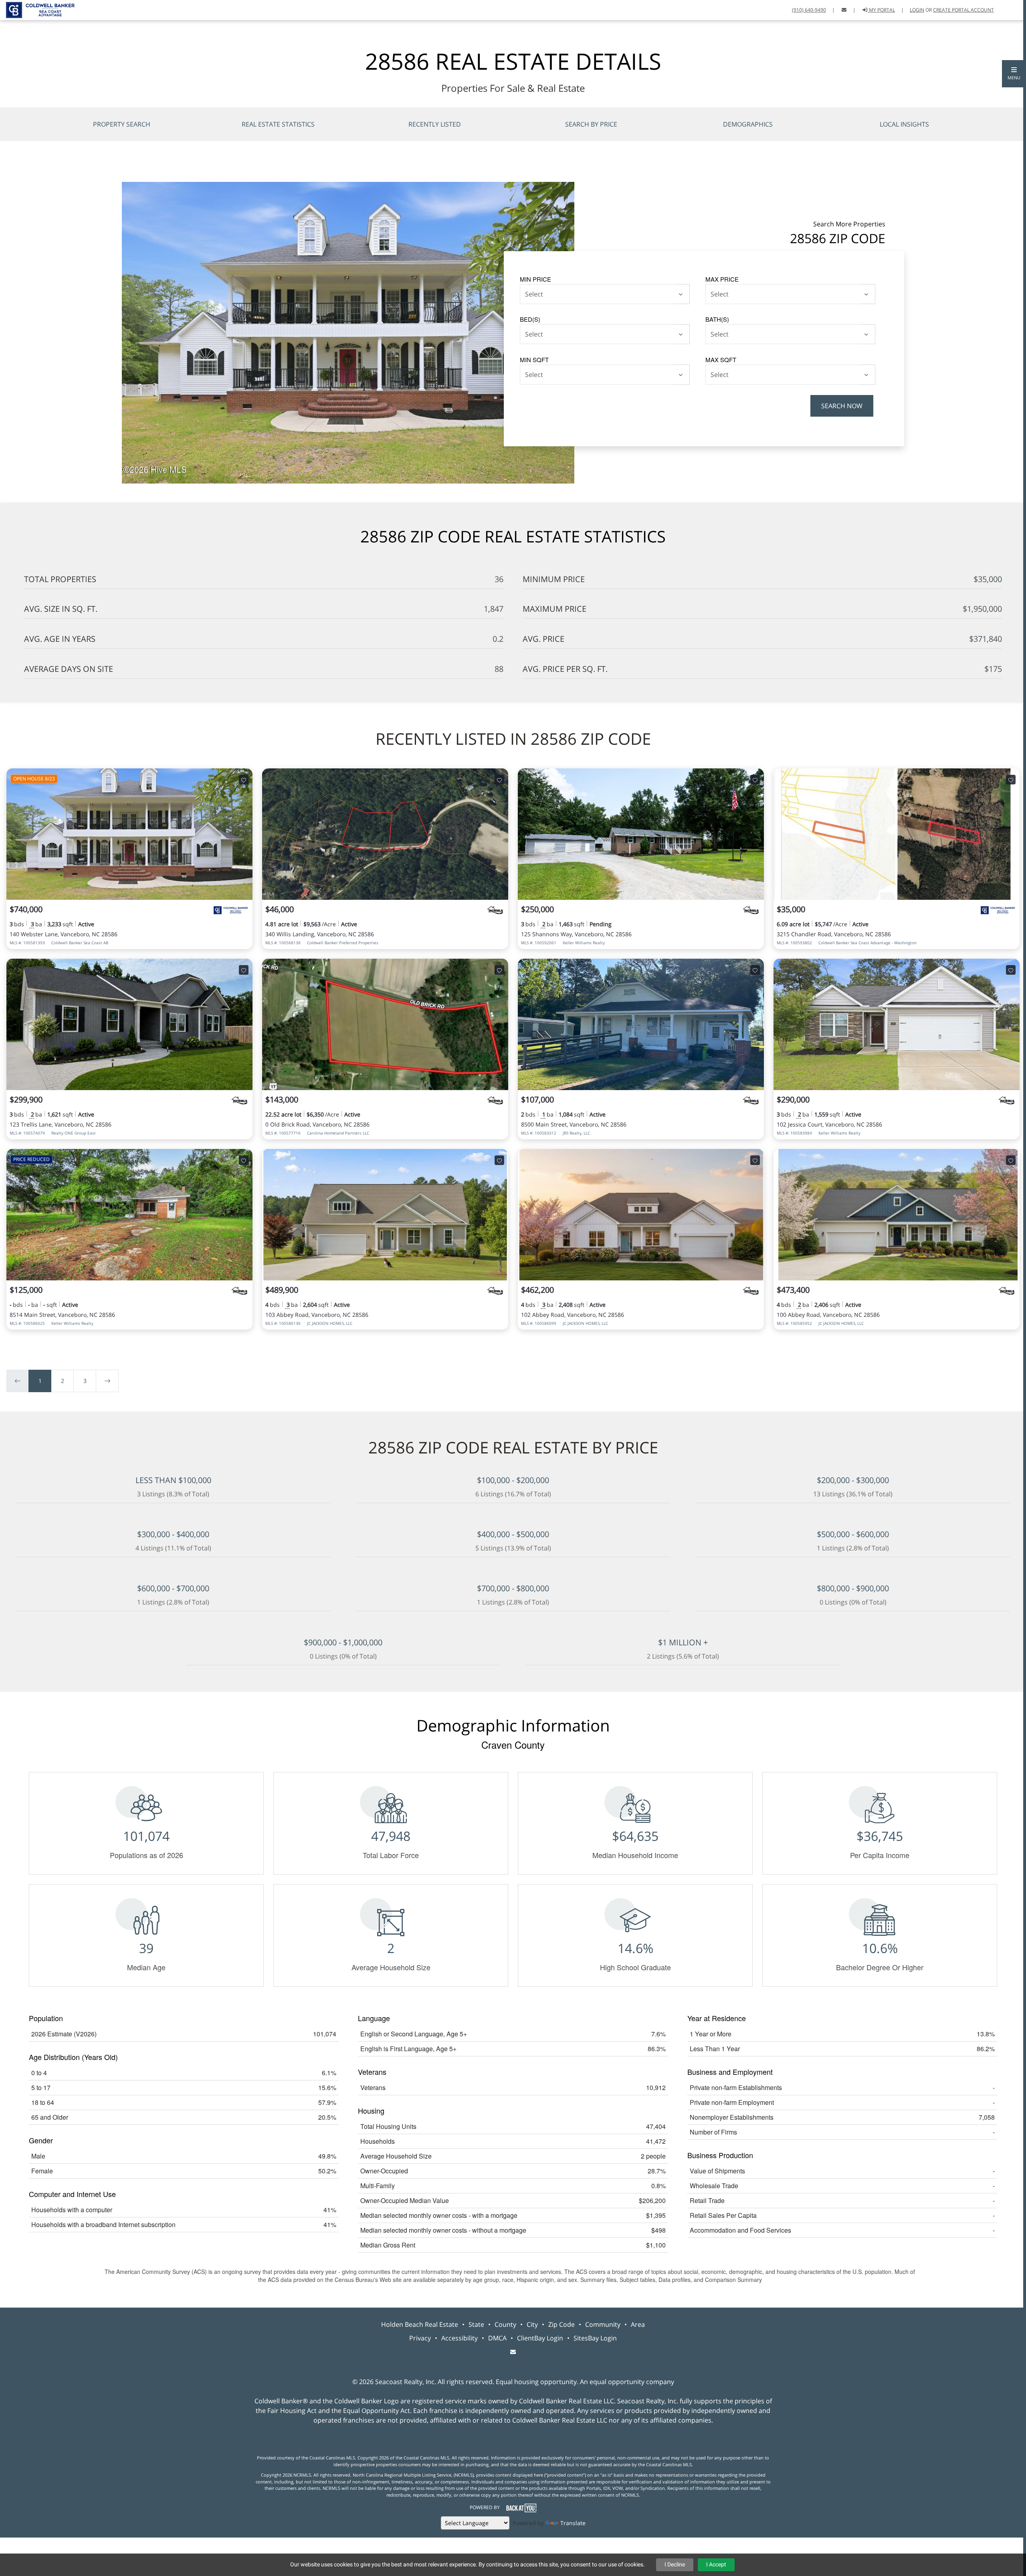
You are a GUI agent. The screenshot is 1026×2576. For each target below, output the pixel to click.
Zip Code (561, 2324)
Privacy (420, 2338)
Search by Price (591, 124)
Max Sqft (721, 360)
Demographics (748, 124)
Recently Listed (435, 124)
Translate (573, 2523)
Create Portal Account (963, 10)
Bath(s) (717, 319)
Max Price (722, 279)
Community (603, 2324)
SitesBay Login (595, 2338)
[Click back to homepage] (37, 9)
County (505, 2324)
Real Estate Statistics (278, 124)
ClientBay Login (540, 2338)
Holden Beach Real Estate (420, 2324)
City (532, 2324)
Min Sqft (534, 360)
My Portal (881, 10)
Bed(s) (530, 319)
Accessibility (459, 2338)
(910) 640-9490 (809, 10)
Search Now (842, 406)
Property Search (122, 124)
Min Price (535, 279)
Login (917, 10)
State (476, 2324)
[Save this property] (244, 780)
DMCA (497, 2338)
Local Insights (904, 124)
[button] (1014, 74)
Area (638, 2324)
